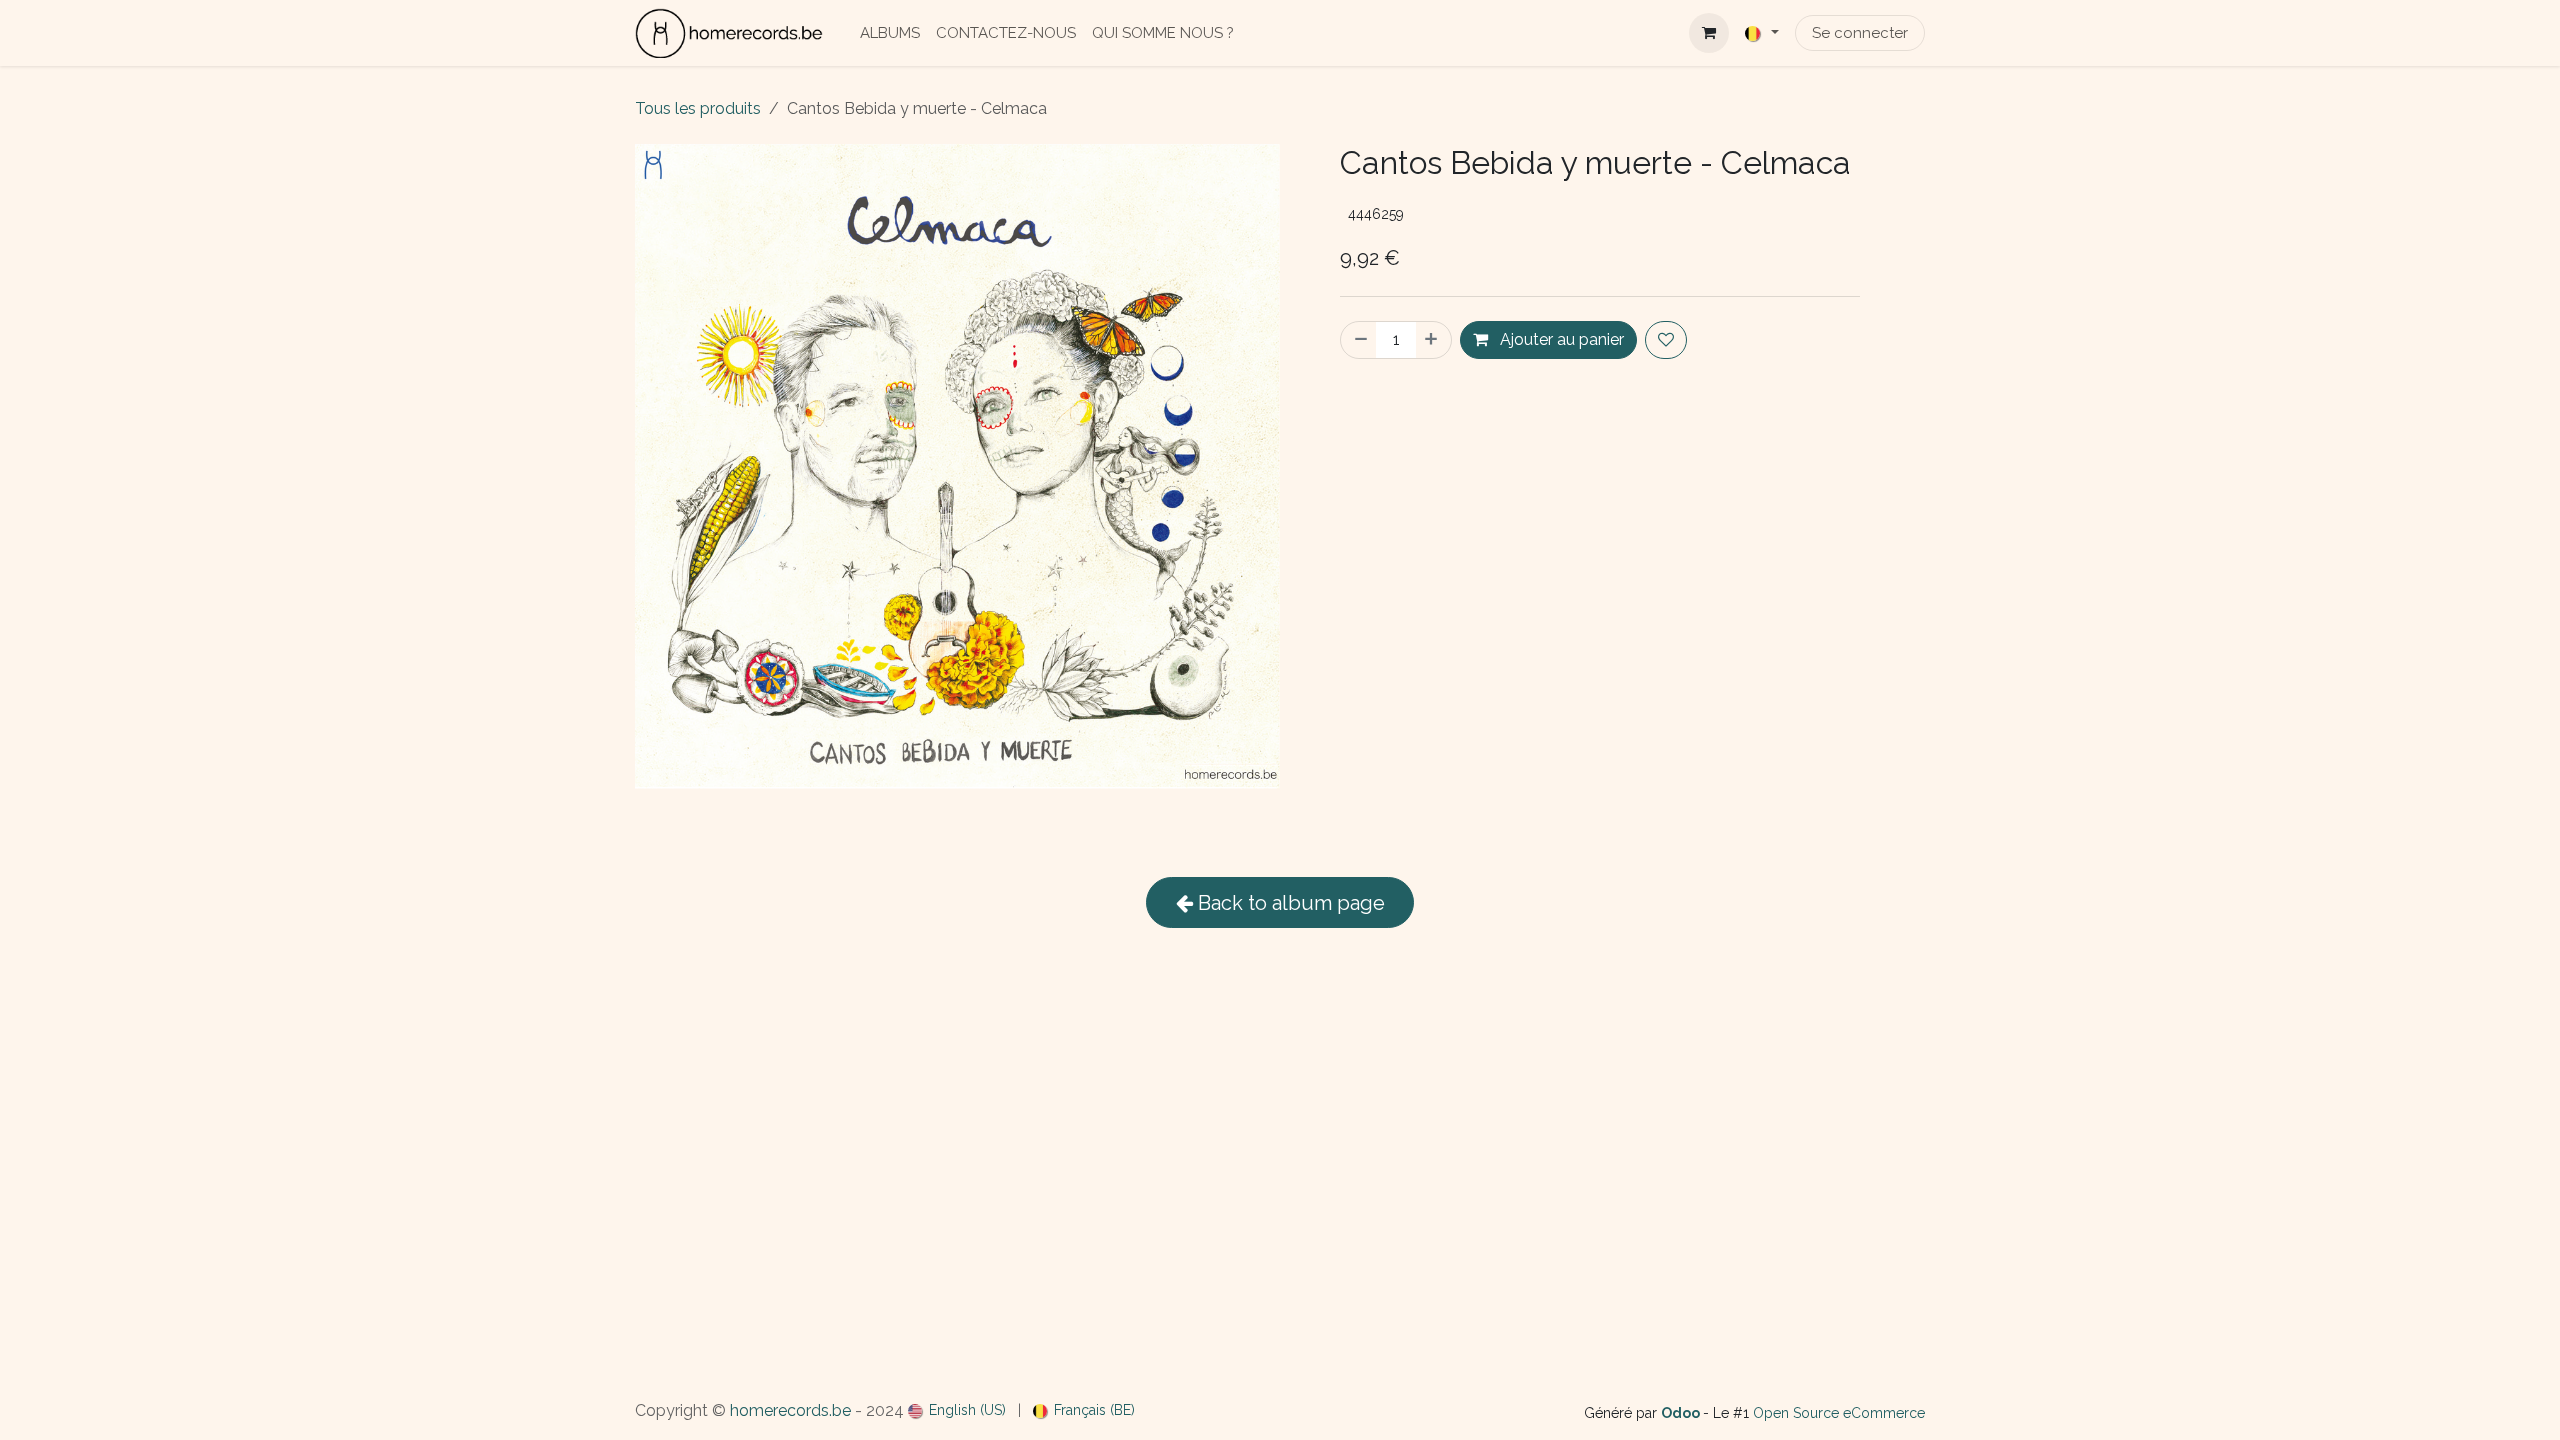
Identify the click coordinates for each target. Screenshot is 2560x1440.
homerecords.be (790, 1410)
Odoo (1682, 1413)
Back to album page (1289, 903)
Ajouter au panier (1560, 339)
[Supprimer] (1359, 340)
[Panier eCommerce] (1709, 33)
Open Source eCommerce (1839, 1413)
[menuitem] (890, 33)
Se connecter (1860, 33)
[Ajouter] (1433, 340)
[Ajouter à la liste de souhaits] (1666, 340)
